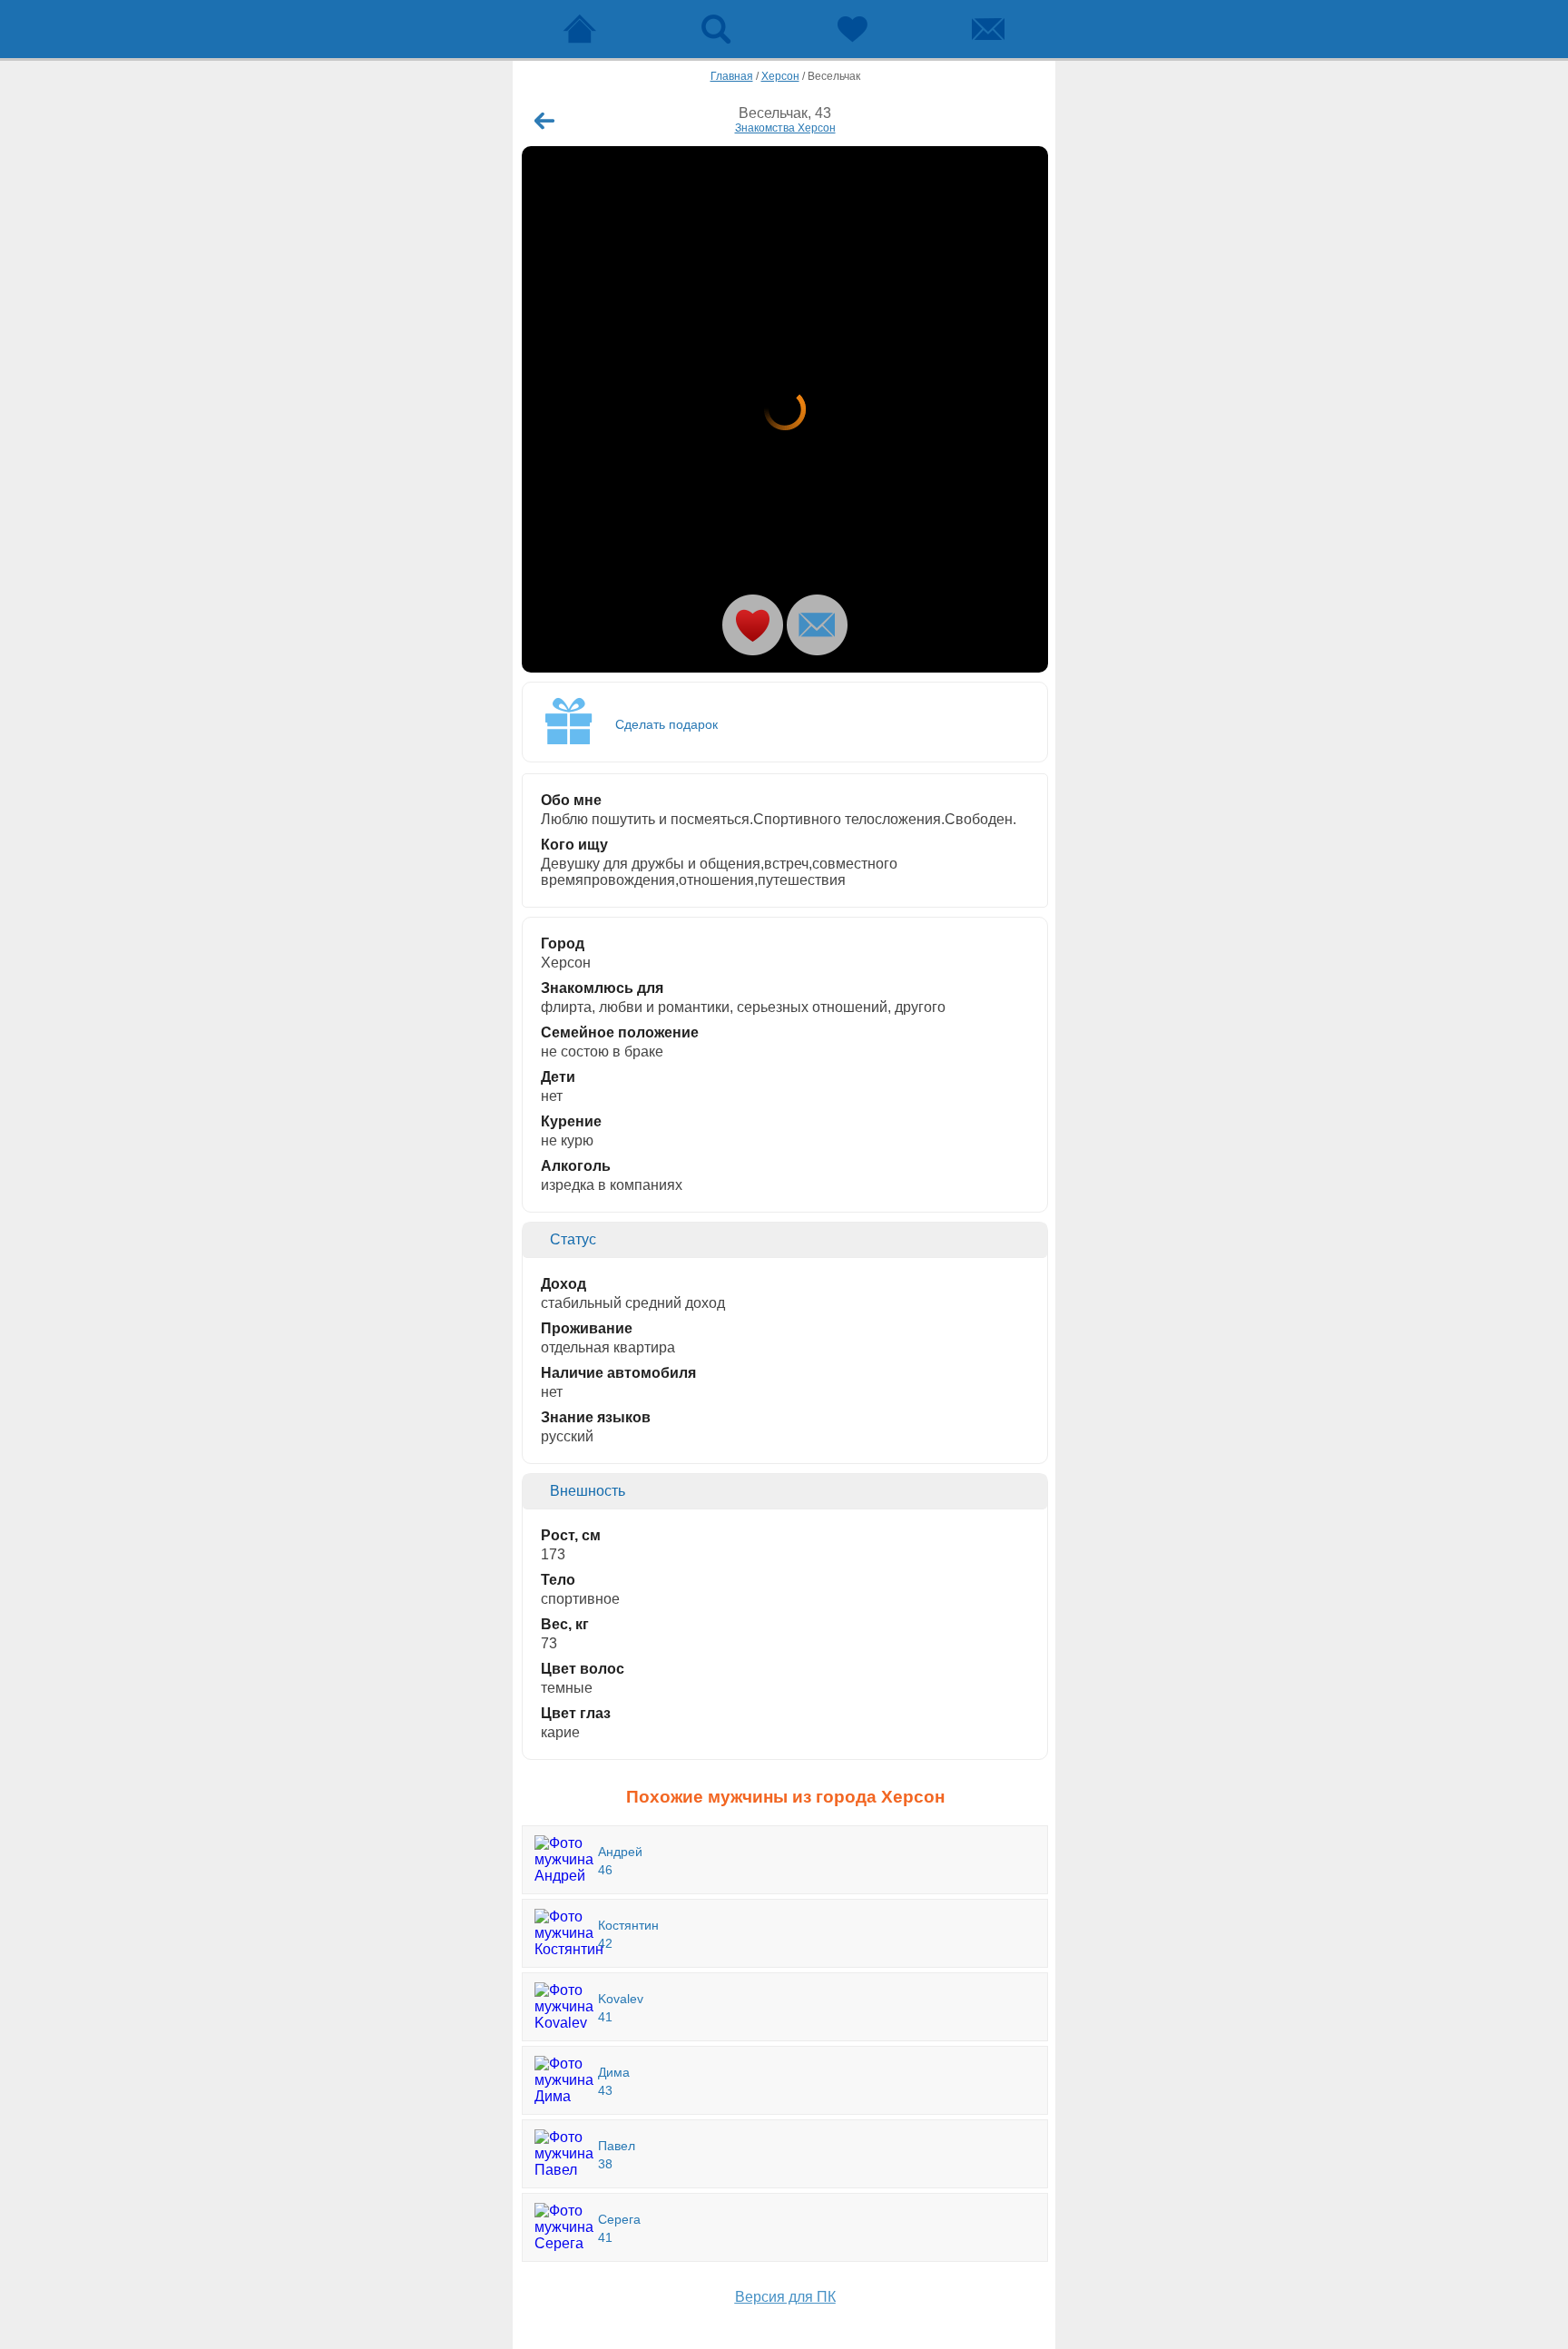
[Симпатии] (852, 29)
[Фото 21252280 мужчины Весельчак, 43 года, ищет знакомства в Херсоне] (785, 409)
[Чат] (988, 29)
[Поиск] (716, 29)
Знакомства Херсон (785, 128)
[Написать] (817, 625)
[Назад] (544, 121)
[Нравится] (753, 625)
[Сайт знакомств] (580, 29)
